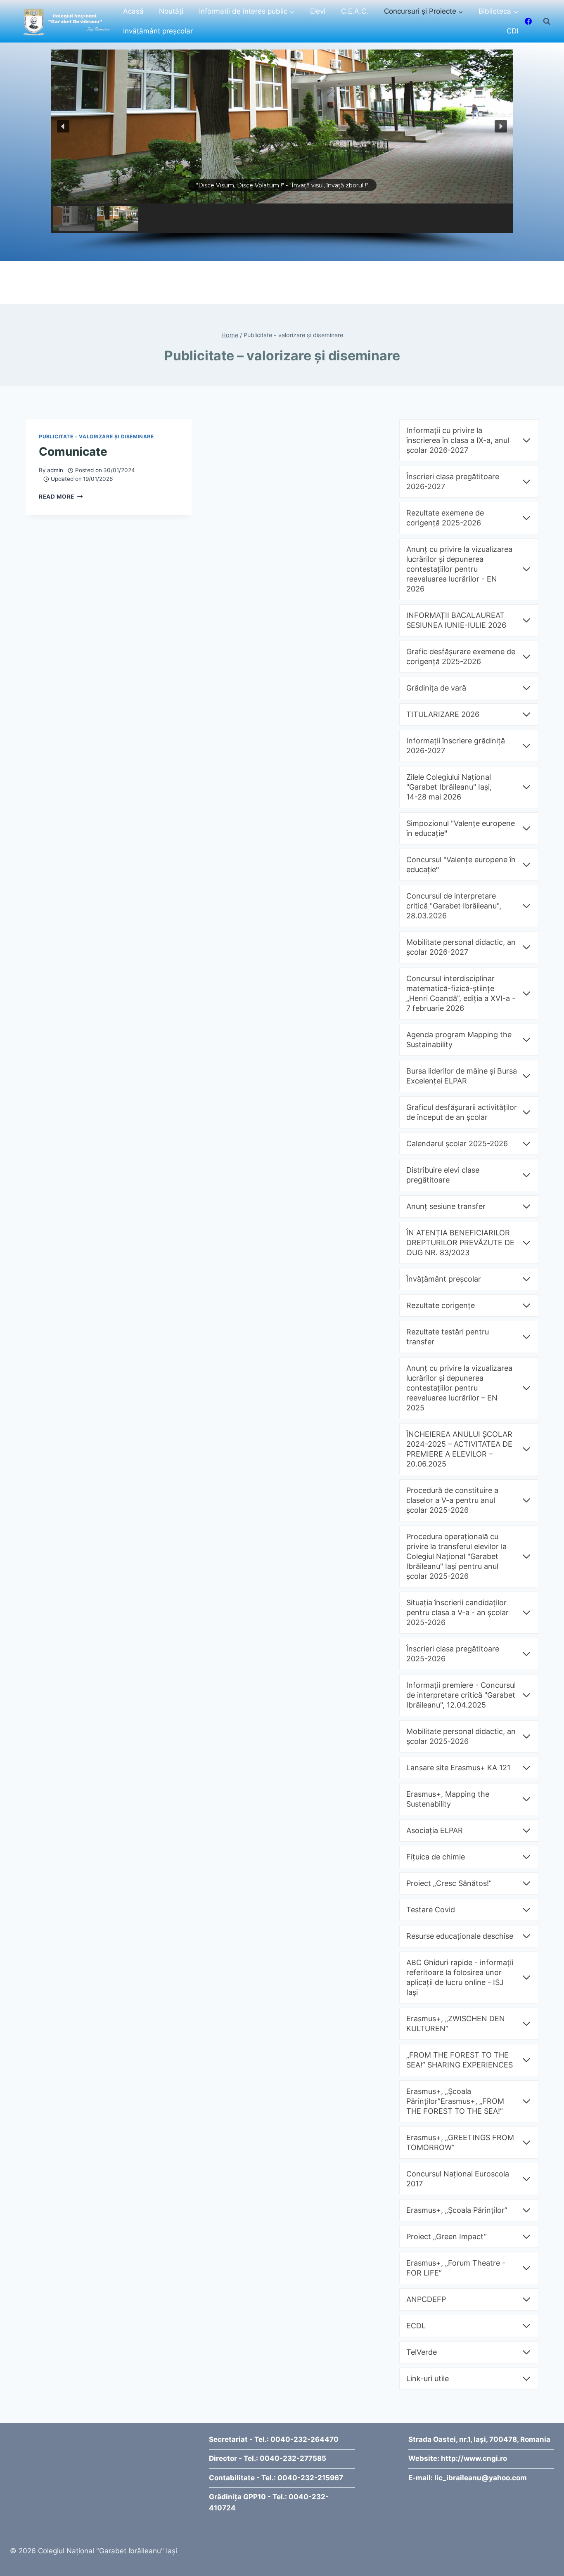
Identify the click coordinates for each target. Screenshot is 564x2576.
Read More (61, 497)
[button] (63, 126)
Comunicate (73, 452)
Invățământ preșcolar (158, 31)
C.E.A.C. (355, 11)
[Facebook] (528, 21)
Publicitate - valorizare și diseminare (96, 436)
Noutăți (171, 11)
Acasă (133, 11)
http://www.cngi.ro (474, 2458)
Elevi (318, 11)
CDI (512, 31)
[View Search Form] (547, 21)
